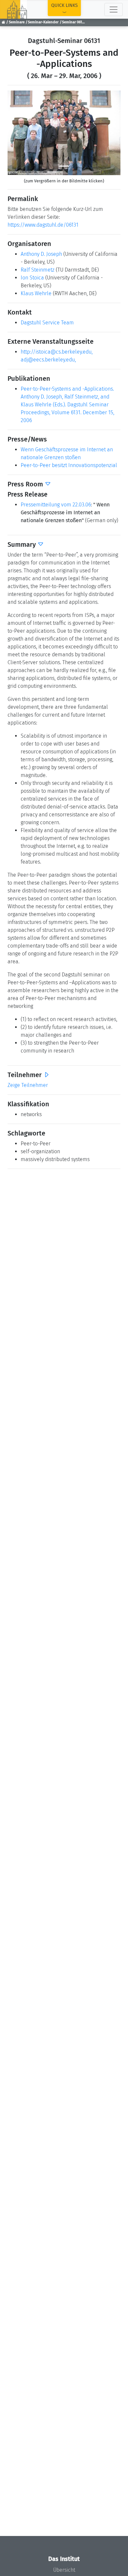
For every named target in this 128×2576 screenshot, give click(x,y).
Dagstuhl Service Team (47, 323)
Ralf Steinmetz (38, 270)
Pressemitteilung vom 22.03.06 (56, 505)
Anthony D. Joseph (41, 254)
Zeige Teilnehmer (28, 1085)
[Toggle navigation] (114, 10)
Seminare (17, 22)
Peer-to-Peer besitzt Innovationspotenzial (69, 465)
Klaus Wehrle (36, 293)
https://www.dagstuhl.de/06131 (43, 225)
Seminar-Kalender (43, 22)
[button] (16, 133)
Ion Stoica (32, 278)
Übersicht (64, 2570)
